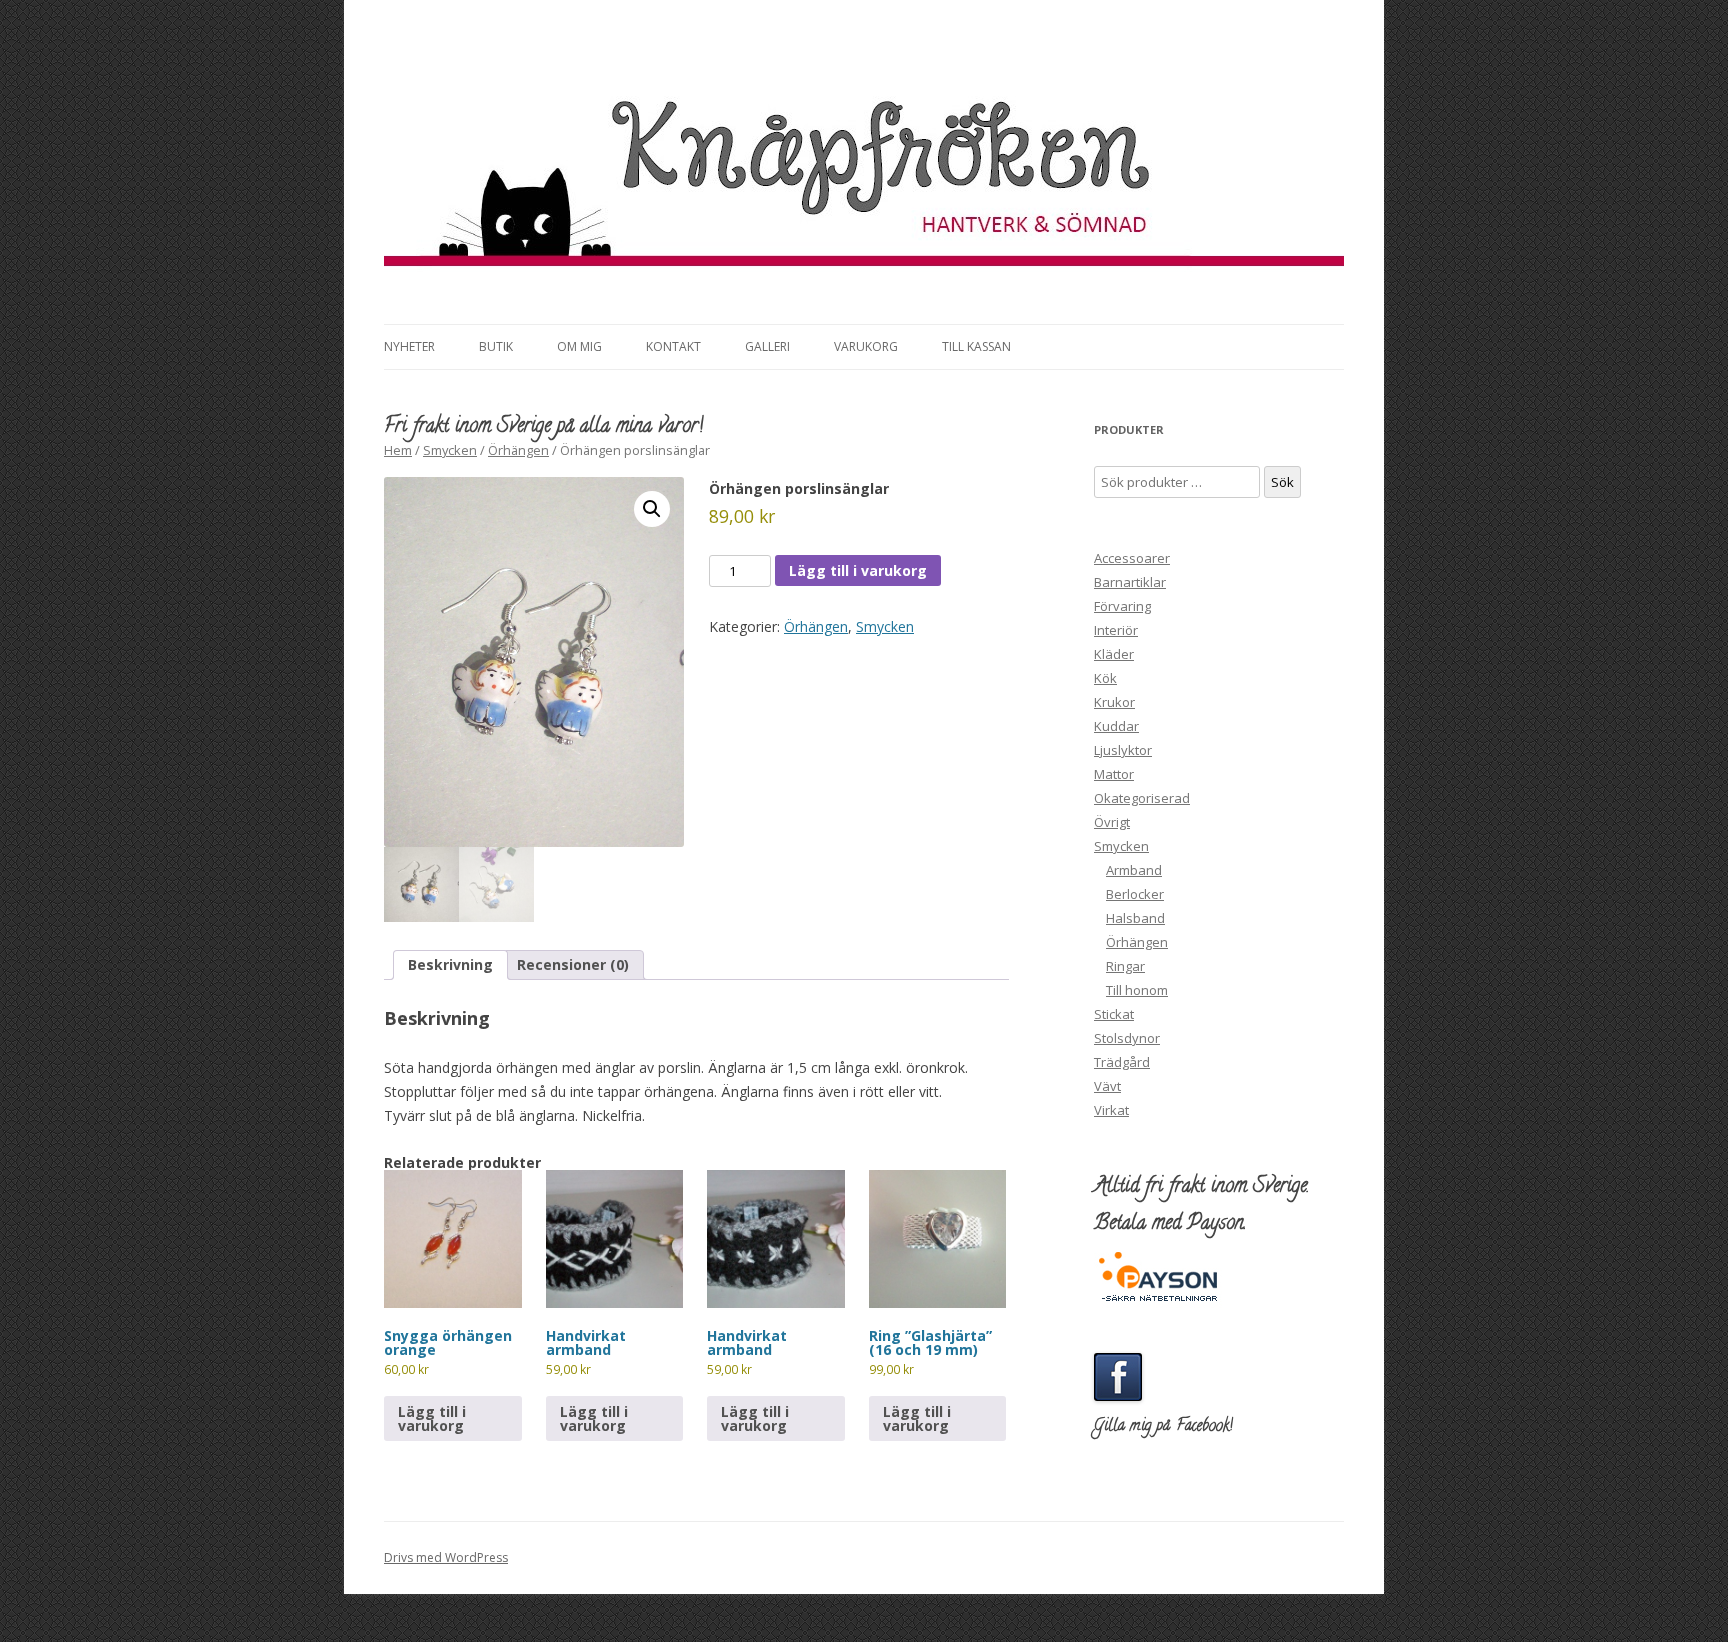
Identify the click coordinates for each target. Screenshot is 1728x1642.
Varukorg (866, 346)
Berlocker (1135, 894)
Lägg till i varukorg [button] (432, 1418)
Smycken (450, 450)
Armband (1134, 870)
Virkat (1111, 1110)
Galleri (767, 346)
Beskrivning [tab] (450, 964)
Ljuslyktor (1123, 750)
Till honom (1137, 990)
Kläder (1114, 654)
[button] (652, 509)
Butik (496, 346)
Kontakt (673, 346)
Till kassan (976, 346)
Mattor (1114, 774)
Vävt (1107, 1086)
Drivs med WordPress (446, 1557)
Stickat (1114, 1014)
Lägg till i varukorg (858, 570)
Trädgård (1122, 1062)
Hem (398, 450)
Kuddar (1116, 726)
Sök (1282, 482)
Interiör (1116, 630)
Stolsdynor (1127, 1038)
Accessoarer (1132, 558)
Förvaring (1122, 606)
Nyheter (409, 346)
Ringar (1125, 966)
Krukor (1114, 702)
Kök (1105, 678)
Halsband (1135, 918)
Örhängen (518, 450)
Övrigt (1112, 822)
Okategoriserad (1142, 798)
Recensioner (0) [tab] (573, 964)
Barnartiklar (1130, 582)
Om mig (579, 346)
